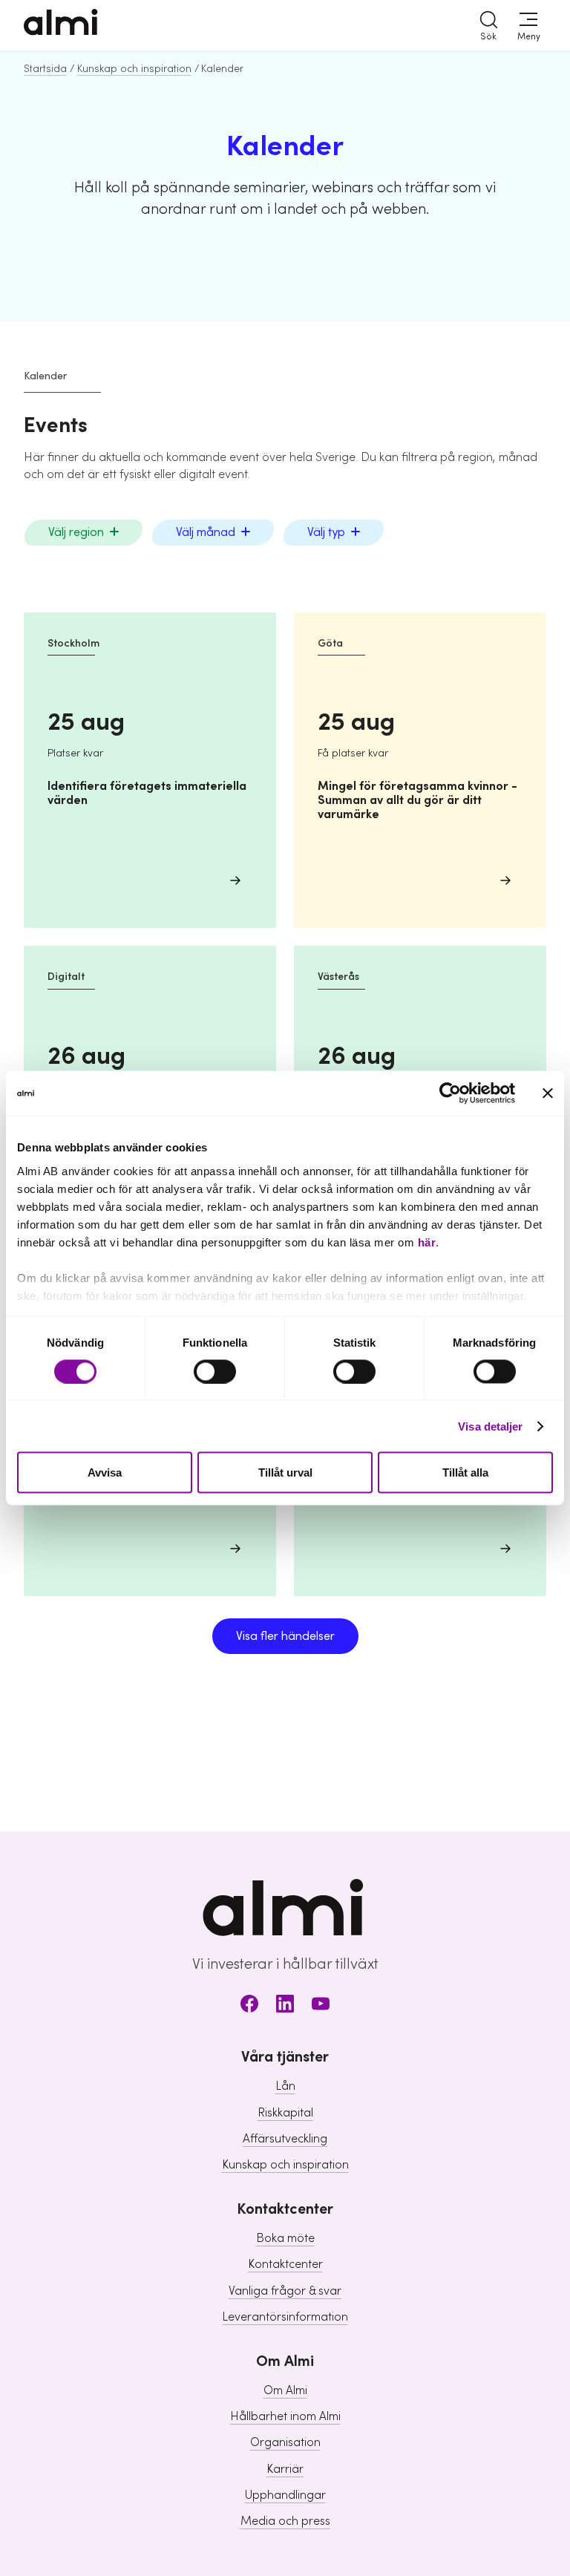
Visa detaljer (490, 1426)
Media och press (285, 2521)
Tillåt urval (285, 1472)
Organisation (285, 2442)
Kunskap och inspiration (134, 69)
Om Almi (285, 2390)
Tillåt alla (465, 1472)
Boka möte (285, 2238)
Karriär (285, 2469)
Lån (285, 2086)
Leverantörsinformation (285, 2317)
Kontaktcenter (285, 2264)
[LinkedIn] (285, 2006)
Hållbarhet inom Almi (285, 2416)
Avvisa (105, 1472)
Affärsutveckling (285, 2139)
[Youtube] (321, 2006)
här (427, 1242)
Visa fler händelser (285, 1636)
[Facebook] (249, 2006)
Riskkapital (285, 2113)
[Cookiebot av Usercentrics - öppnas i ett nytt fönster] (450, 1094)
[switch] (215, 1371)
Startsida (45, 69)
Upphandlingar (285, 2495)
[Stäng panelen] (548, 1094)
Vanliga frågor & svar (285, 2291)
